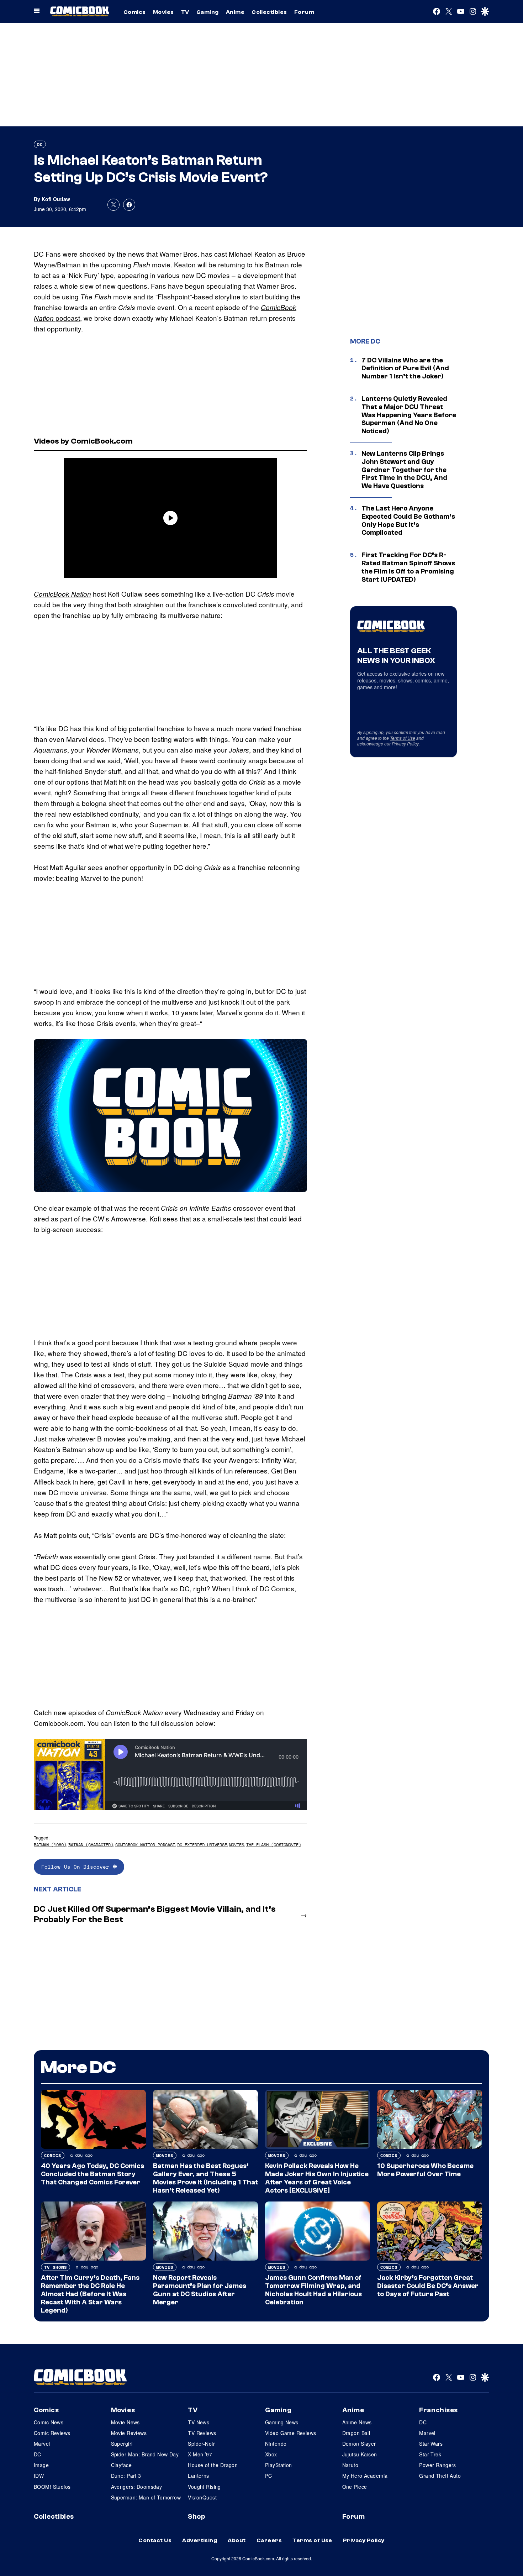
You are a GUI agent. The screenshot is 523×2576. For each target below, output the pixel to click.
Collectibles (269, 12)
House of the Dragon (213, 2465)
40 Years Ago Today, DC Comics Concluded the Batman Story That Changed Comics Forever (93, 2174)
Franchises (439, 2410)
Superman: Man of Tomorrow (146, 2497)
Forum (304, 12)
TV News (199, 2422)
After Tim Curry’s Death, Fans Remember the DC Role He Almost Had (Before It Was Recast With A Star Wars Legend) (90, 2294)
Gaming (208, 12)
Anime (235, 12)
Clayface (121, 2465)
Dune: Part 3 (126, 2476)
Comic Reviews (52, 2433)
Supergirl (122, 2444)
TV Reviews (202, 2433)
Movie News (125, 2422)
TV (185, 12)
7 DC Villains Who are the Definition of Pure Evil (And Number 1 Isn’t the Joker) (405, 368)
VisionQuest (202, 2497)
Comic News (49, 2422)
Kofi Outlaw (56, 199)
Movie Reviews (129, 2433)
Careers (269, 2540)
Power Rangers (437, 2465)
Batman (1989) (50, 1845)
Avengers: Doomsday (137, 2487)
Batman (277, 264)
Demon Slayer (359, 2444)
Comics (135, 12)
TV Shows (56, 2267)
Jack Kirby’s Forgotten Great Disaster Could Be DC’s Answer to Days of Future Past (428, 2286)
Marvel (42, 2444)
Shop (196, 2517)
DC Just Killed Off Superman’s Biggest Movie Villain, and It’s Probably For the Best (155, 1914)
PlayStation (279, 2465)
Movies (163, 12)
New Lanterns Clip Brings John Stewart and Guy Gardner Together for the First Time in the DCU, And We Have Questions (404, 470)
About (237, 2540)
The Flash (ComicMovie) (274, 1845)
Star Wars (431, 2444)
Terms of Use (403, 738)
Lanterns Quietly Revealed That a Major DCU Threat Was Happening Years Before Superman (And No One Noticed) (409, 415)
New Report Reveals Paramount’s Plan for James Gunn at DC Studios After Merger (200, 2290)
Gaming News (282, 2422)
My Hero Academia (365, 2476)
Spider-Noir (201, 2444)
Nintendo (276, 2444)
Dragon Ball (356, 2433)
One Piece (355, 2487)
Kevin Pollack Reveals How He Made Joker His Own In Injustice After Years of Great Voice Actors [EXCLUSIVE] (317, 2178)
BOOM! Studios (52, 2487)
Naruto (350, 2465)
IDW (39, 2476)
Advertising (200, 2540)
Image (41, 2465)
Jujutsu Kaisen (360, 2454)
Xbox (271, 2454)
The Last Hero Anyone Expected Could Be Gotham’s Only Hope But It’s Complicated (408, 520)
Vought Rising (204, 2487)
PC (269, 2476)
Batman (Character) (91, 1845)
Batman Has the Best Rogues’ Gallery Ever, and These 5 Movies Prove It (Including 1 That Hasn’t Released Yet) (205, 2178)
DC (40, 144)
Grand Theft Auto (440, 2476)
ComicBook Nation (62, 594)
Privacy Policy (405, 744)
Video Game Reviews (291, 2433)
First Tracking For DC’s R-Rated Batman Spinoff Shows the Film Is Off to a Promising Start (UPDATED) (408, 567)
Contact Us (155, 2540)
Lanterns (198, 2476)
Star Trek (430, 2454)
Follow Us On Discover (77, 1867)
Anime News (357, 2422)
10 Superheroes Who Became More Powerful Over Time (425, 2170)
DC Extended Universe (202, 1845)
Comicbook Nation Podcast (145, 1845)
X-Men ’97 (200, 2454)
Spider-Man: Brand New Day (145, 2454)
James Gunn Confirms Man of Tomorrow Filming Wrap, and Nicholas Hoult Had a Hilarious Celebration (313, 2290)
